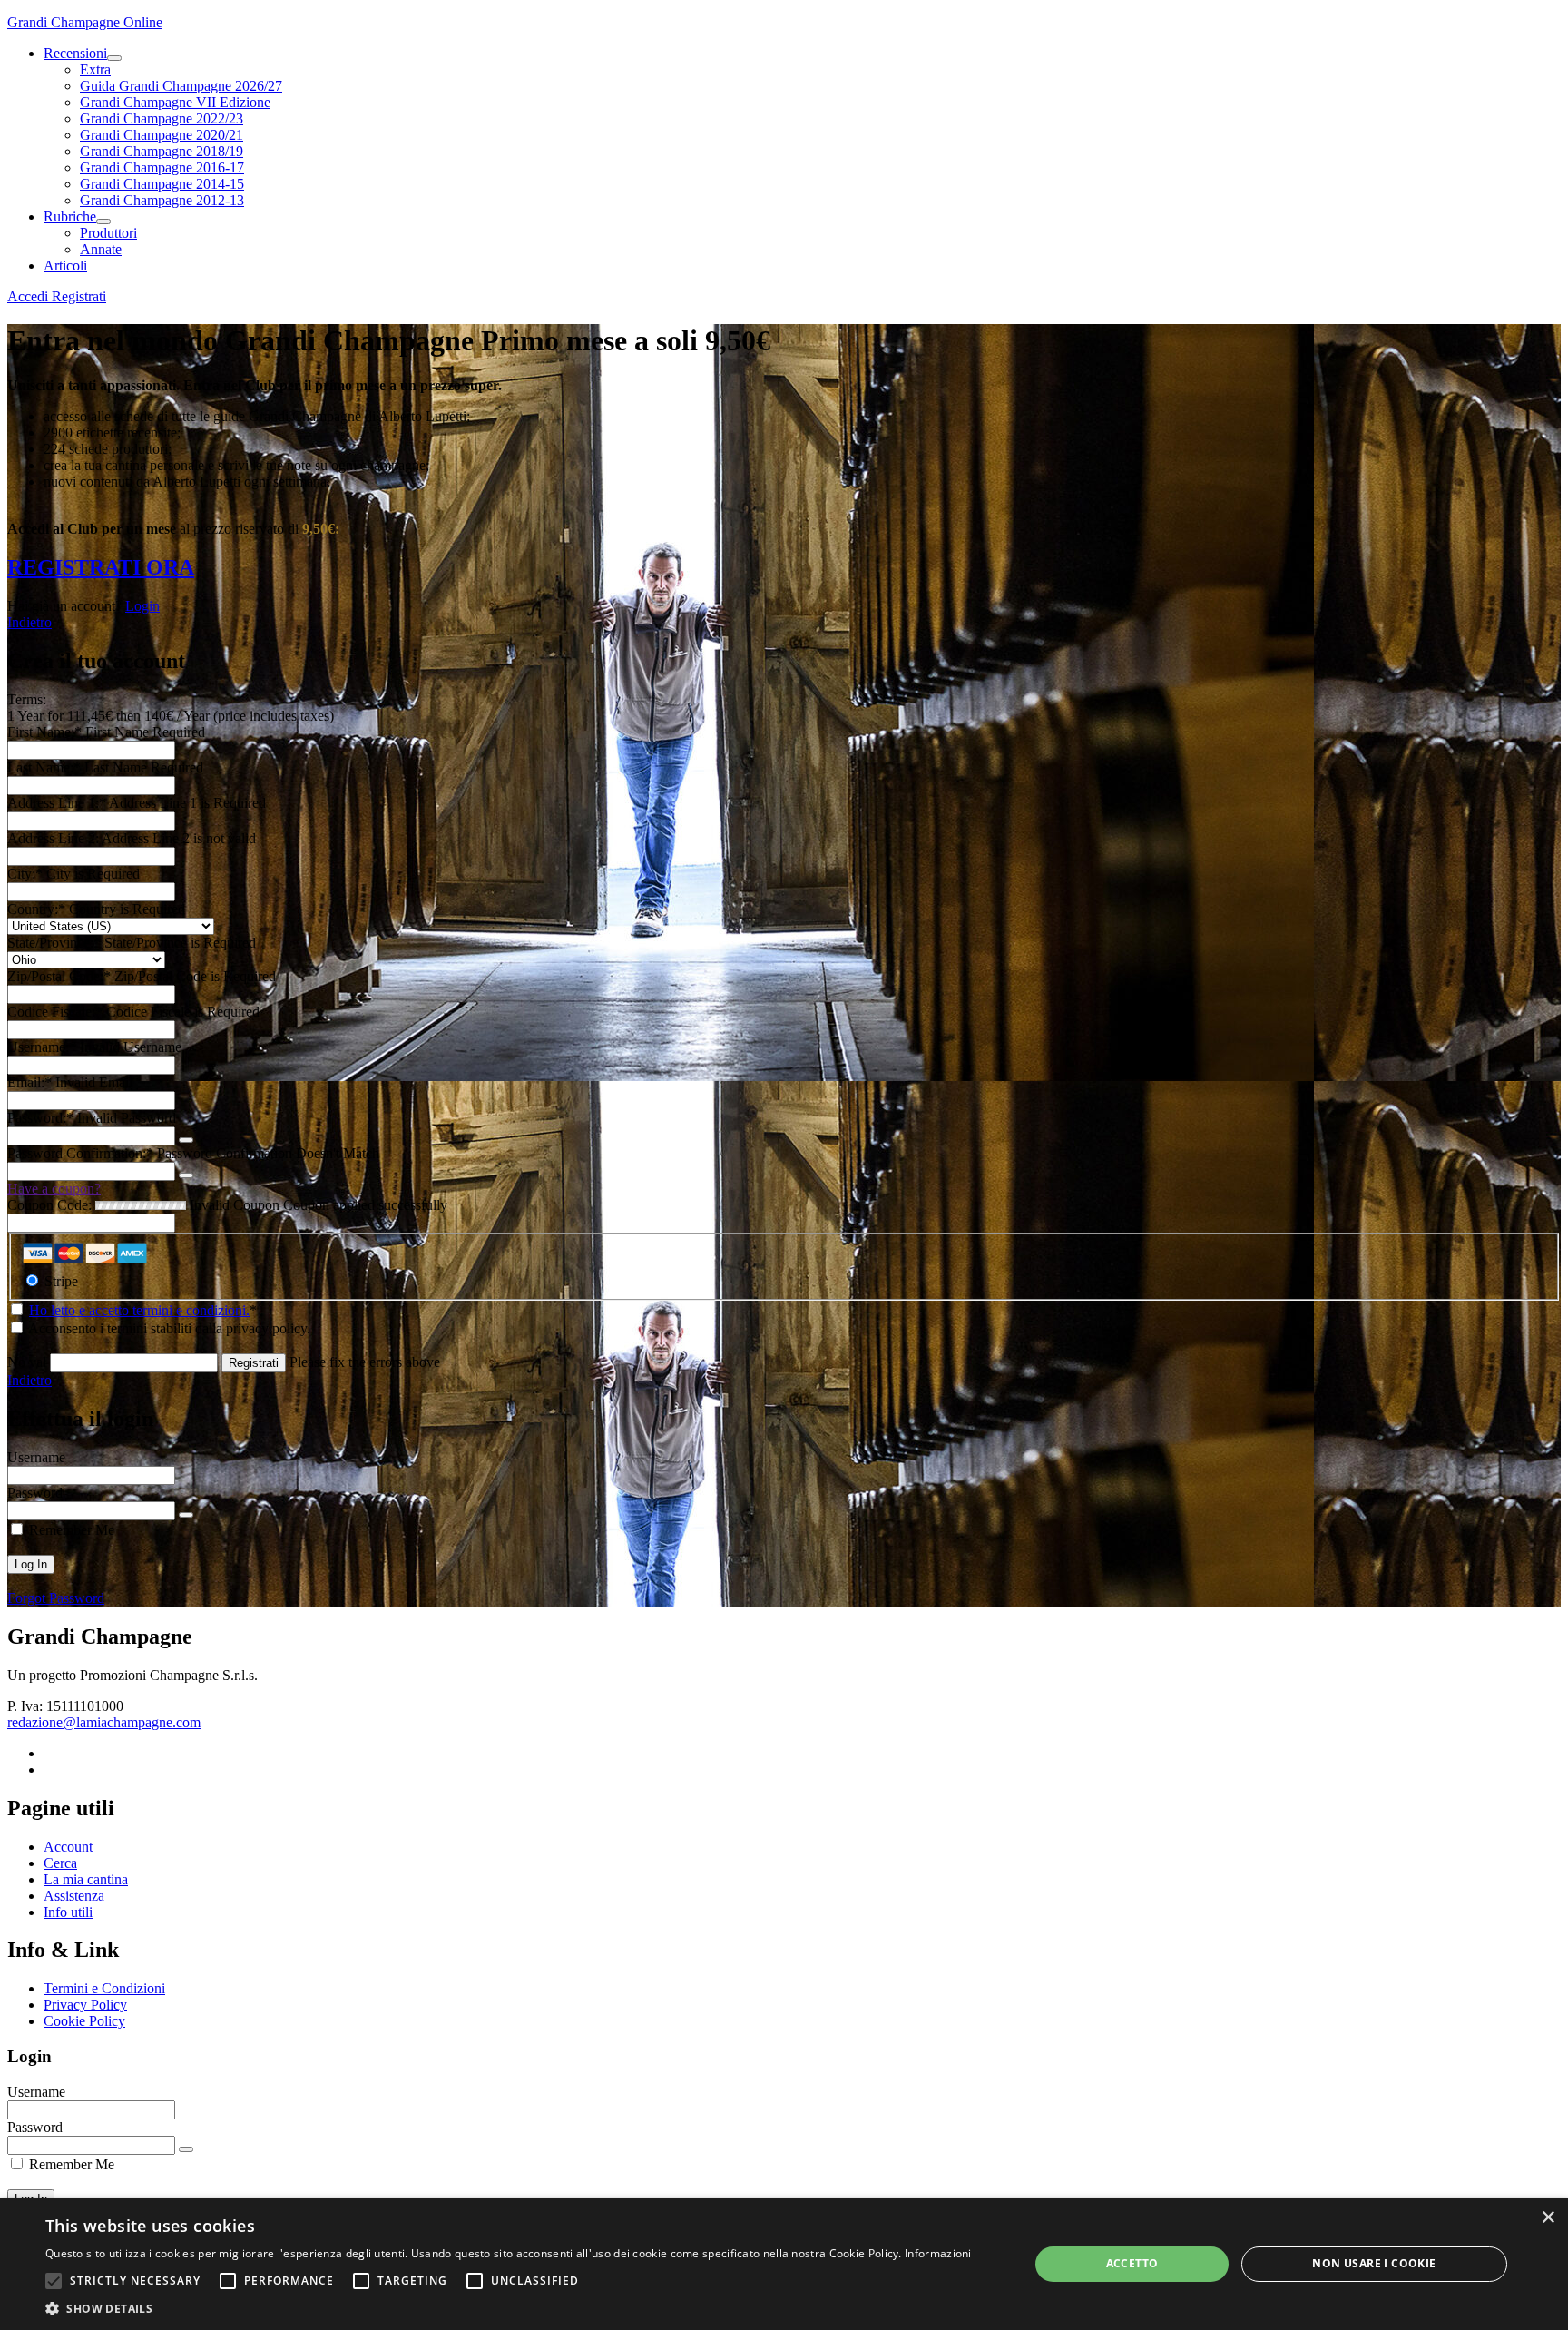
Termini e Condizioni (104, 1988)
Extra (95, 69)
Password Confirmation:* (80, 1153)
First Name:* (44, 732)
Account (68, 1847)
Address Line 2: (54, 838)
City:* (27, 874)
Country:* (38, 909)
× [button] (1548, 2218)
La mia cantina (86, 1879)
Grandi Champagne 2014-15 (162, 184)
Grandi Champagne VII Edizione (175, 102)
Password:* (40, 1118)
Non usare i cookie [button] (1374, 2263)
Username (36, 1457)
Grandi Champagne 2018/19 (162, 151)
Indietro (29, 622)
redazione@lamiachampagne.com (104, 1722)
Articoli (65, 265)
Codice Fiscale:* (57, 1012)
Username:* (42, 1047)
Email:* (29, 1082)
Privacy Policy (85, 2005)
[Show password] (186, 1140)
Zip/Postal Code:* (61, 976)
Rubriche (70, 216)
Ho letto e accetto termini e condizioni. (139, 1310)
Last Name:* (44, 767)
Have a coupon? (54, 1189)
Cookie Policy (84, 2021)
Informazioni (938, 2253)
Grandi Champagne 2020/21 (162, 135)
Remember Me (70, 1530)
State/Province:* (56, 943)
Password (35, 1493)
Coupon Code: (49, 1205)
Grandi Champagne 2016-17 (162, 167)
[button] (54, 2281)
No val (27, 1362)
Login (142, 606)
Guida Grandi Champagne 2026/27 (181, 86)
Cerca (60, 1863)
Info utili (68, 1912)
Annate (101, 249)
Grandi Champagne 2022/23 (162, 118)
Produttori (108, 233)
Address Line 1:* (58, 803)
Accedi (29, 296)
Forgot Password (56, 1598)
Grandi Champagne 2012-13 (162, 200)
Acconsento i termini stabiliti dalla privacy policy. (168, 1328)
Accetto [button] (1132, 2263)
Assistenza (74, 1896)
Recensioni (75, 53)
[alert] (784, 2264)
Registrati (79, 296)
